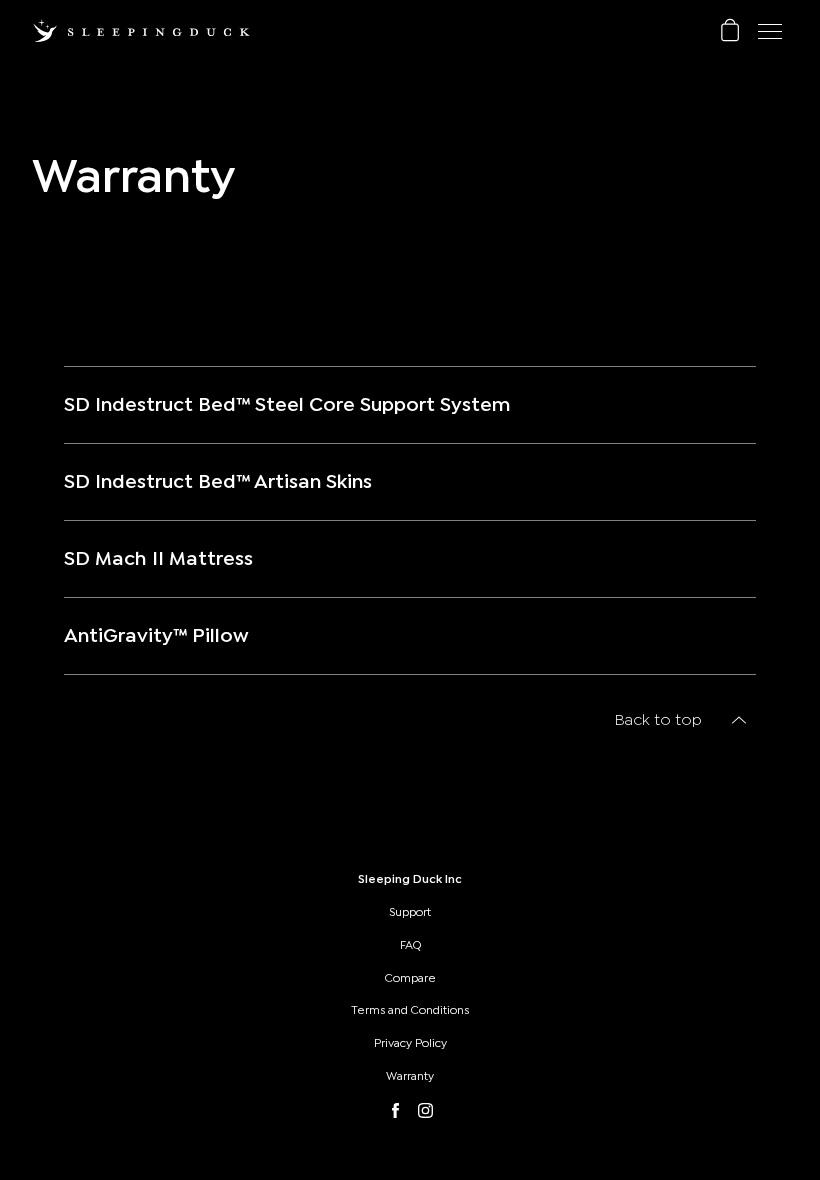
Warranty (410, 1076)
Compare (410, 978)
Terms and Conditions (410, 1010)
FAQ (410, 945)
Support (410, 912)
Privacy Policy (410, 1043)
